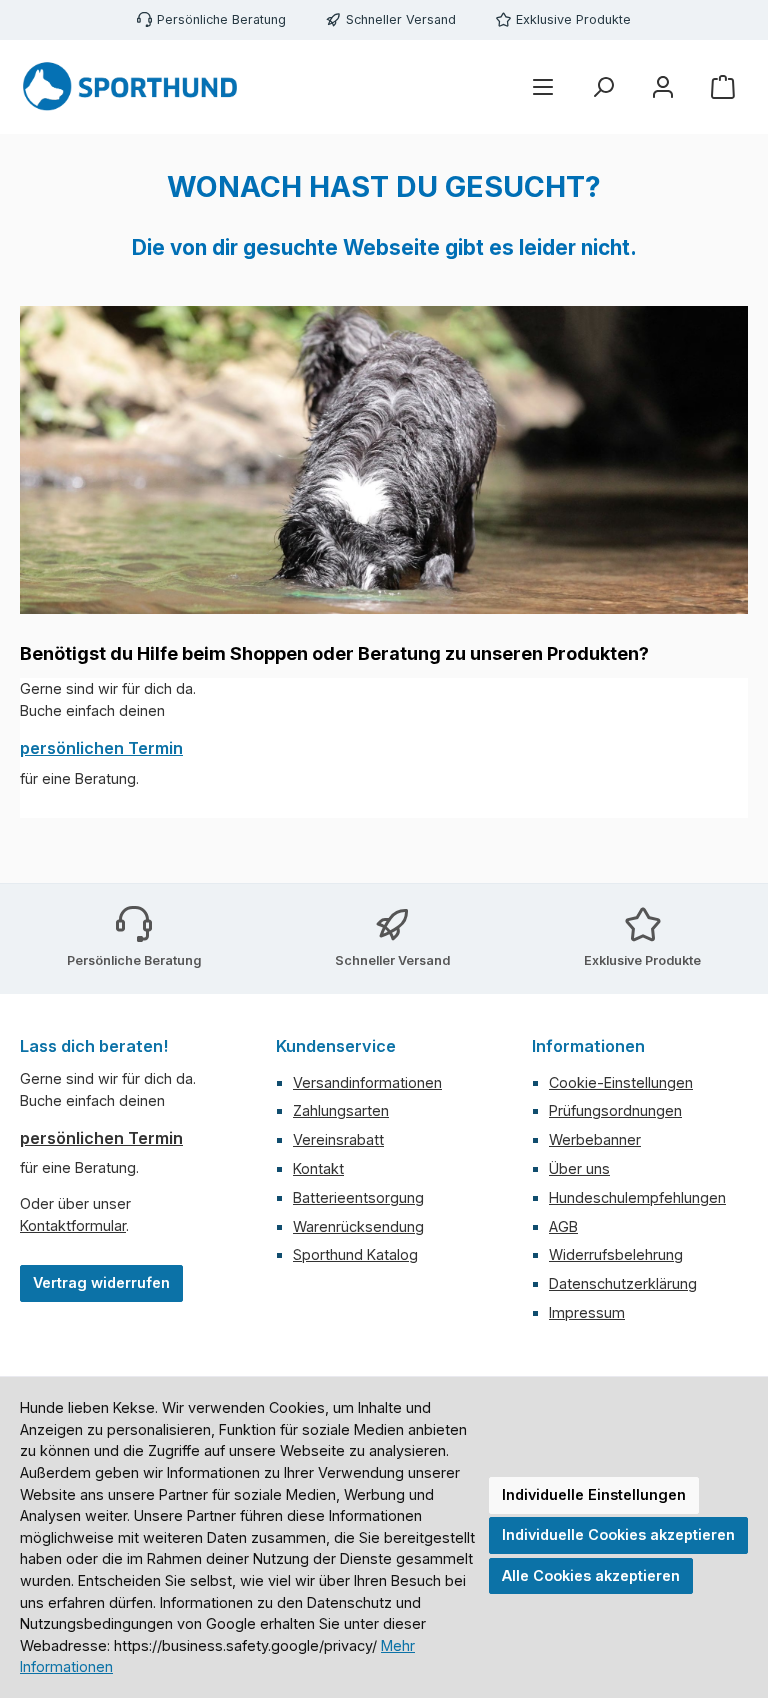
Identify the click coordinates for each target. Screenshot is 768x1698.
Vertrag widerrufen (101, 1282)
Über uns (579, 1168)
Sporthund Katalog (355, 1254)
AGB (563, 1226)
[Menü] (543, 87)
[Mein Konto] (663, 87)
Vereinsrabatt (338, 1139)
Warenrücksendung (358, 1226)
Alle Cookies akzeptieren (591, 1575)
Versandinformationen (367, 1082)
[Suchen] (603, 87)
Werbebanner (595, 1139)
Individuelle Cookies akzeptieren (618, 1534)
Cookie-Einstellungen (621, 1082)
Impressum (587, 1312)
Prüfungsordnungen (615, 1110)
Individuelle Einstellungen (594, 1494)
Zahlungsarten (341, 1110)
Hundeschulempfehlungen (637, 1197)
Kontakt (318, 1168)
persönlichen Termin (101, 748)
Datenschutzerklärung (623, 1283)
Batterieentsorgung (358, 1197)
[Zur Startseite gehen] (130, 87)
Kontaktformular (73, 1225)
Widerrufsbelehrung (616, 1254)
